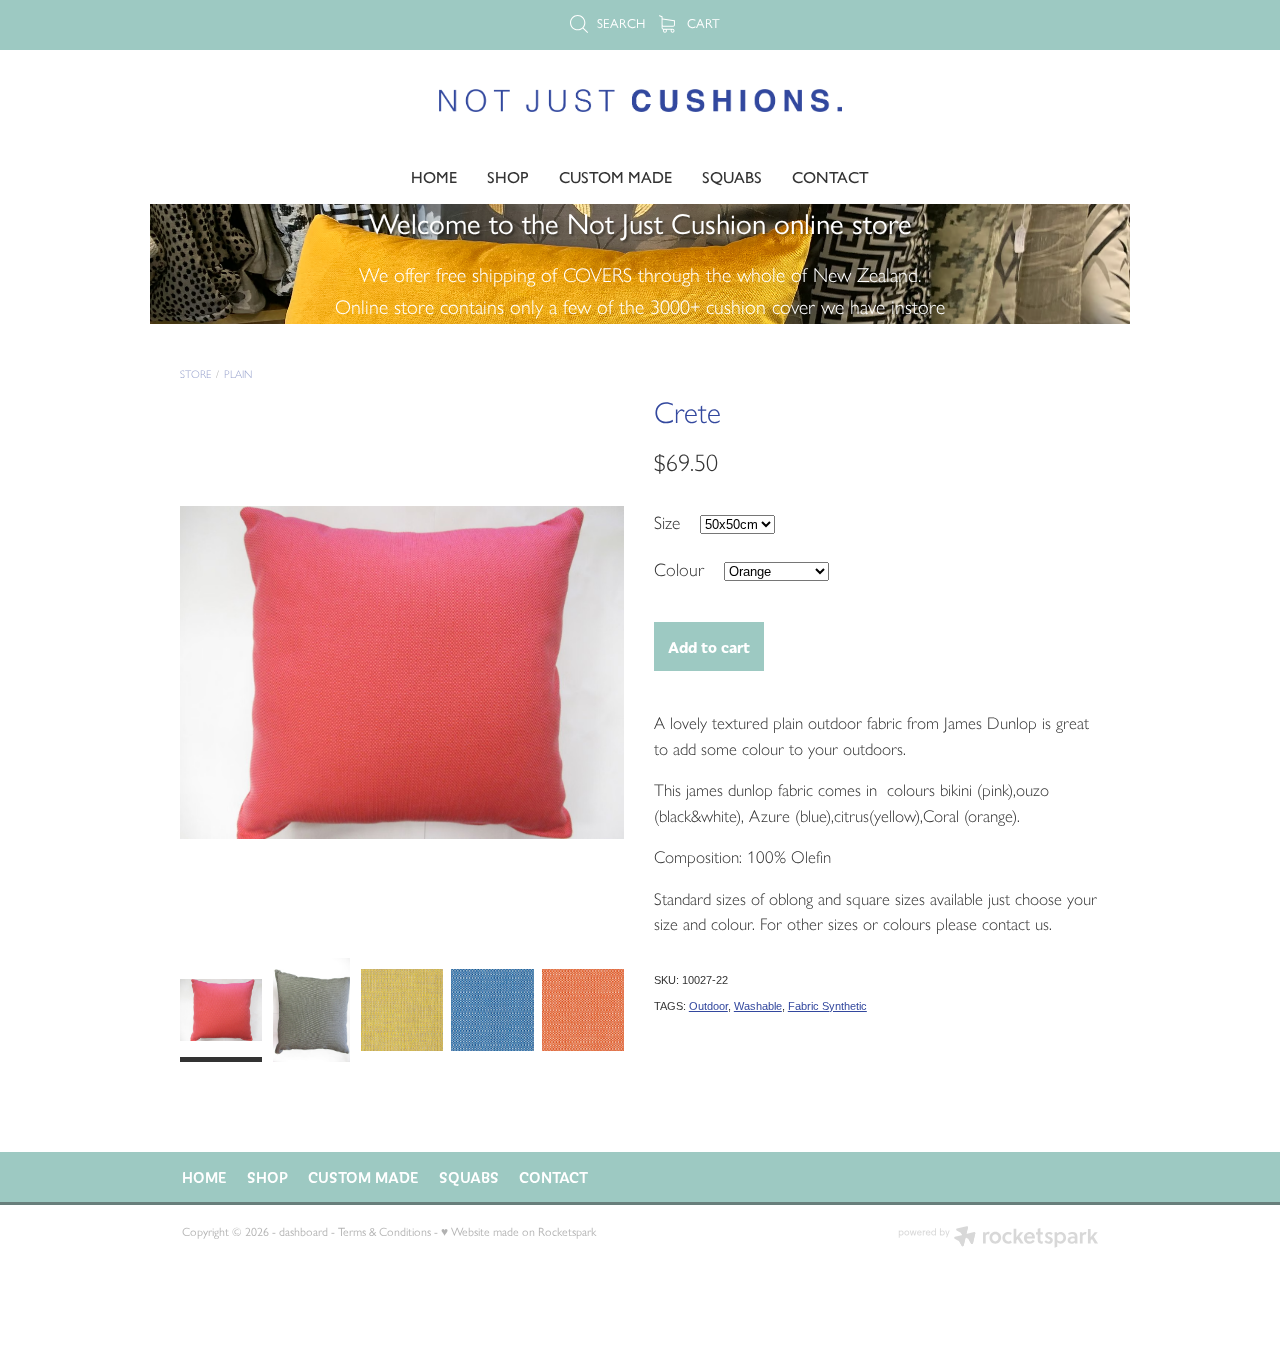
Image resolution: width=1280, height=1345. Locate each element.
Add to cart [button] (709, 646)
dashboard (303, 1232)
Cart (701, 23)
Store (195, 374)
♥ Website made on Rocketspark (518, 1232)
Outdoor (708, 1006)
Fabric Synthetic (827, 1006)
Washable (758, 1006)
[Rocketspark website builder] (998, 1238)
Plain (238, 374)
